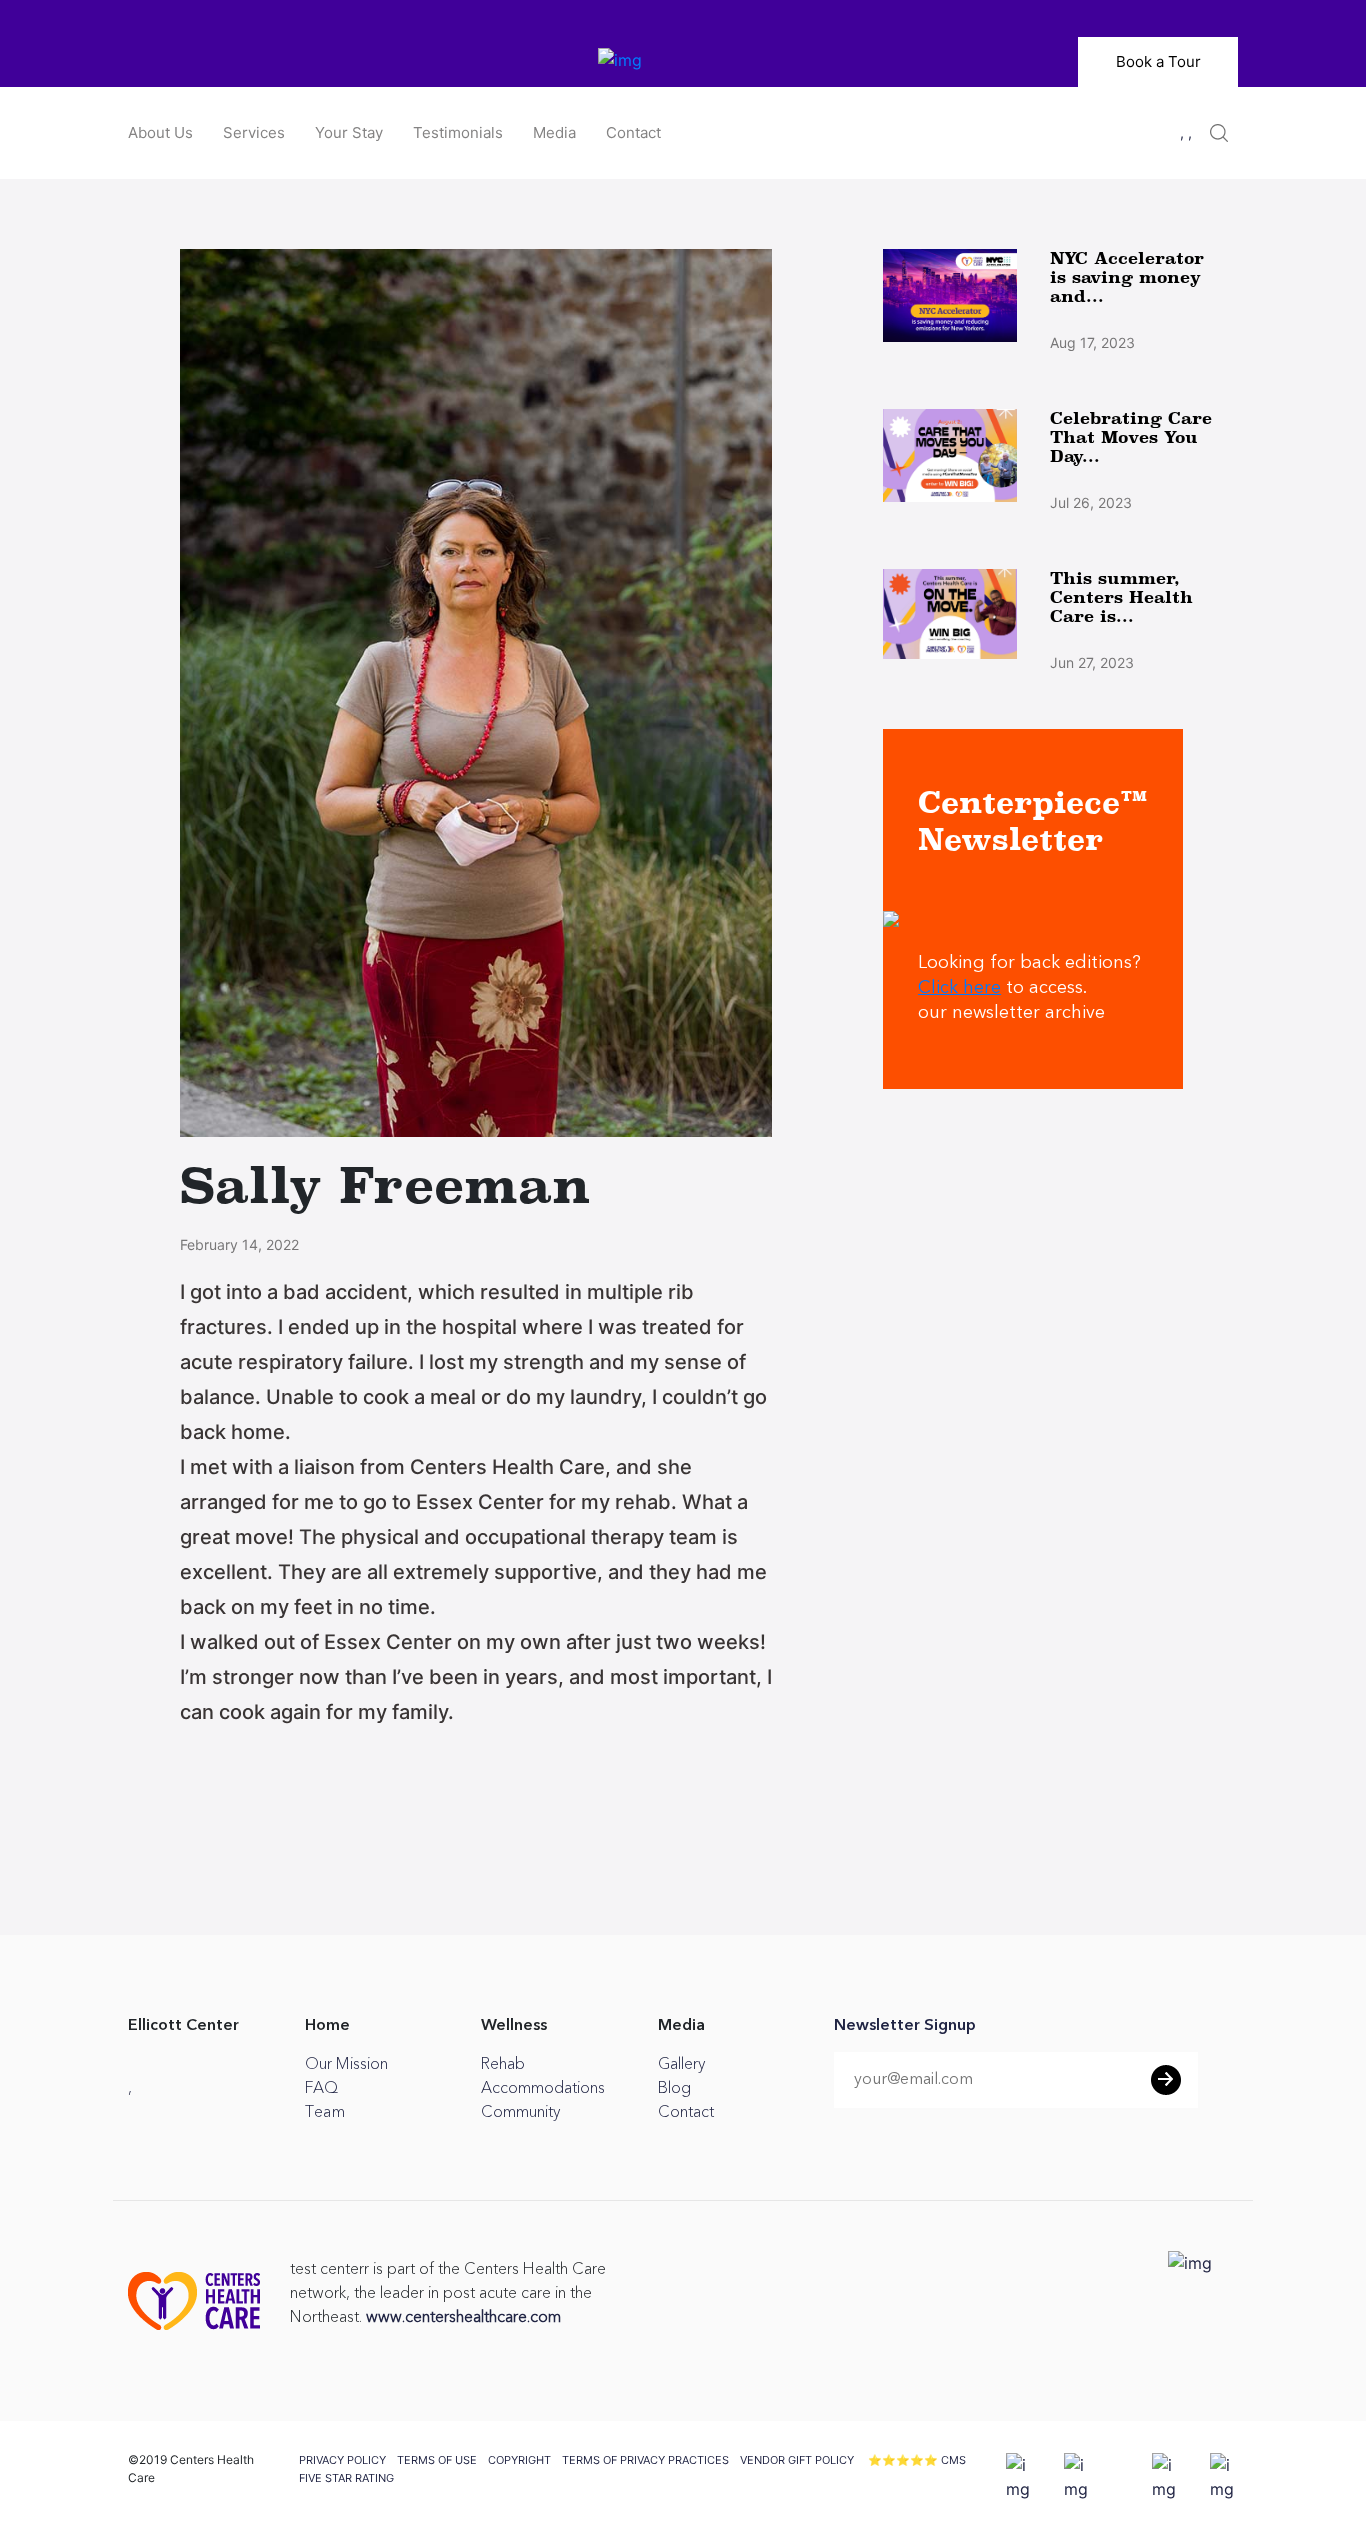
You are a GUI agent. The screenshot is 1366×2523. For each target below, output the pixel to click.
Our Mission (346, 2064)
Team (325, 2112)
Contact (633, 132)
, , (1186, 133)
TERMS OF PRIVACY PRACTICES (645, 2460)
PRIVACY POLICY (342, 2460)
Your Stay (349, 132)
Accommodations (543, 2088)
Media (554, 132)
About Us (160, 132)
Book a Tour (1158, 61)
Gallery (681, 2064)
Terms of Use (437, 2460)
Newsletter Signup (905, 2026)
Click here (959, 988)
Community (520, 2112)
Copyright (519, 2460)
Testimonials (458, 132)
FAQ (321, 2088)
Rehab (503, 2064)
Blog (674, 2088)
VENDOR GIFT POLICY (797, 2460)
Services (254, 132)
